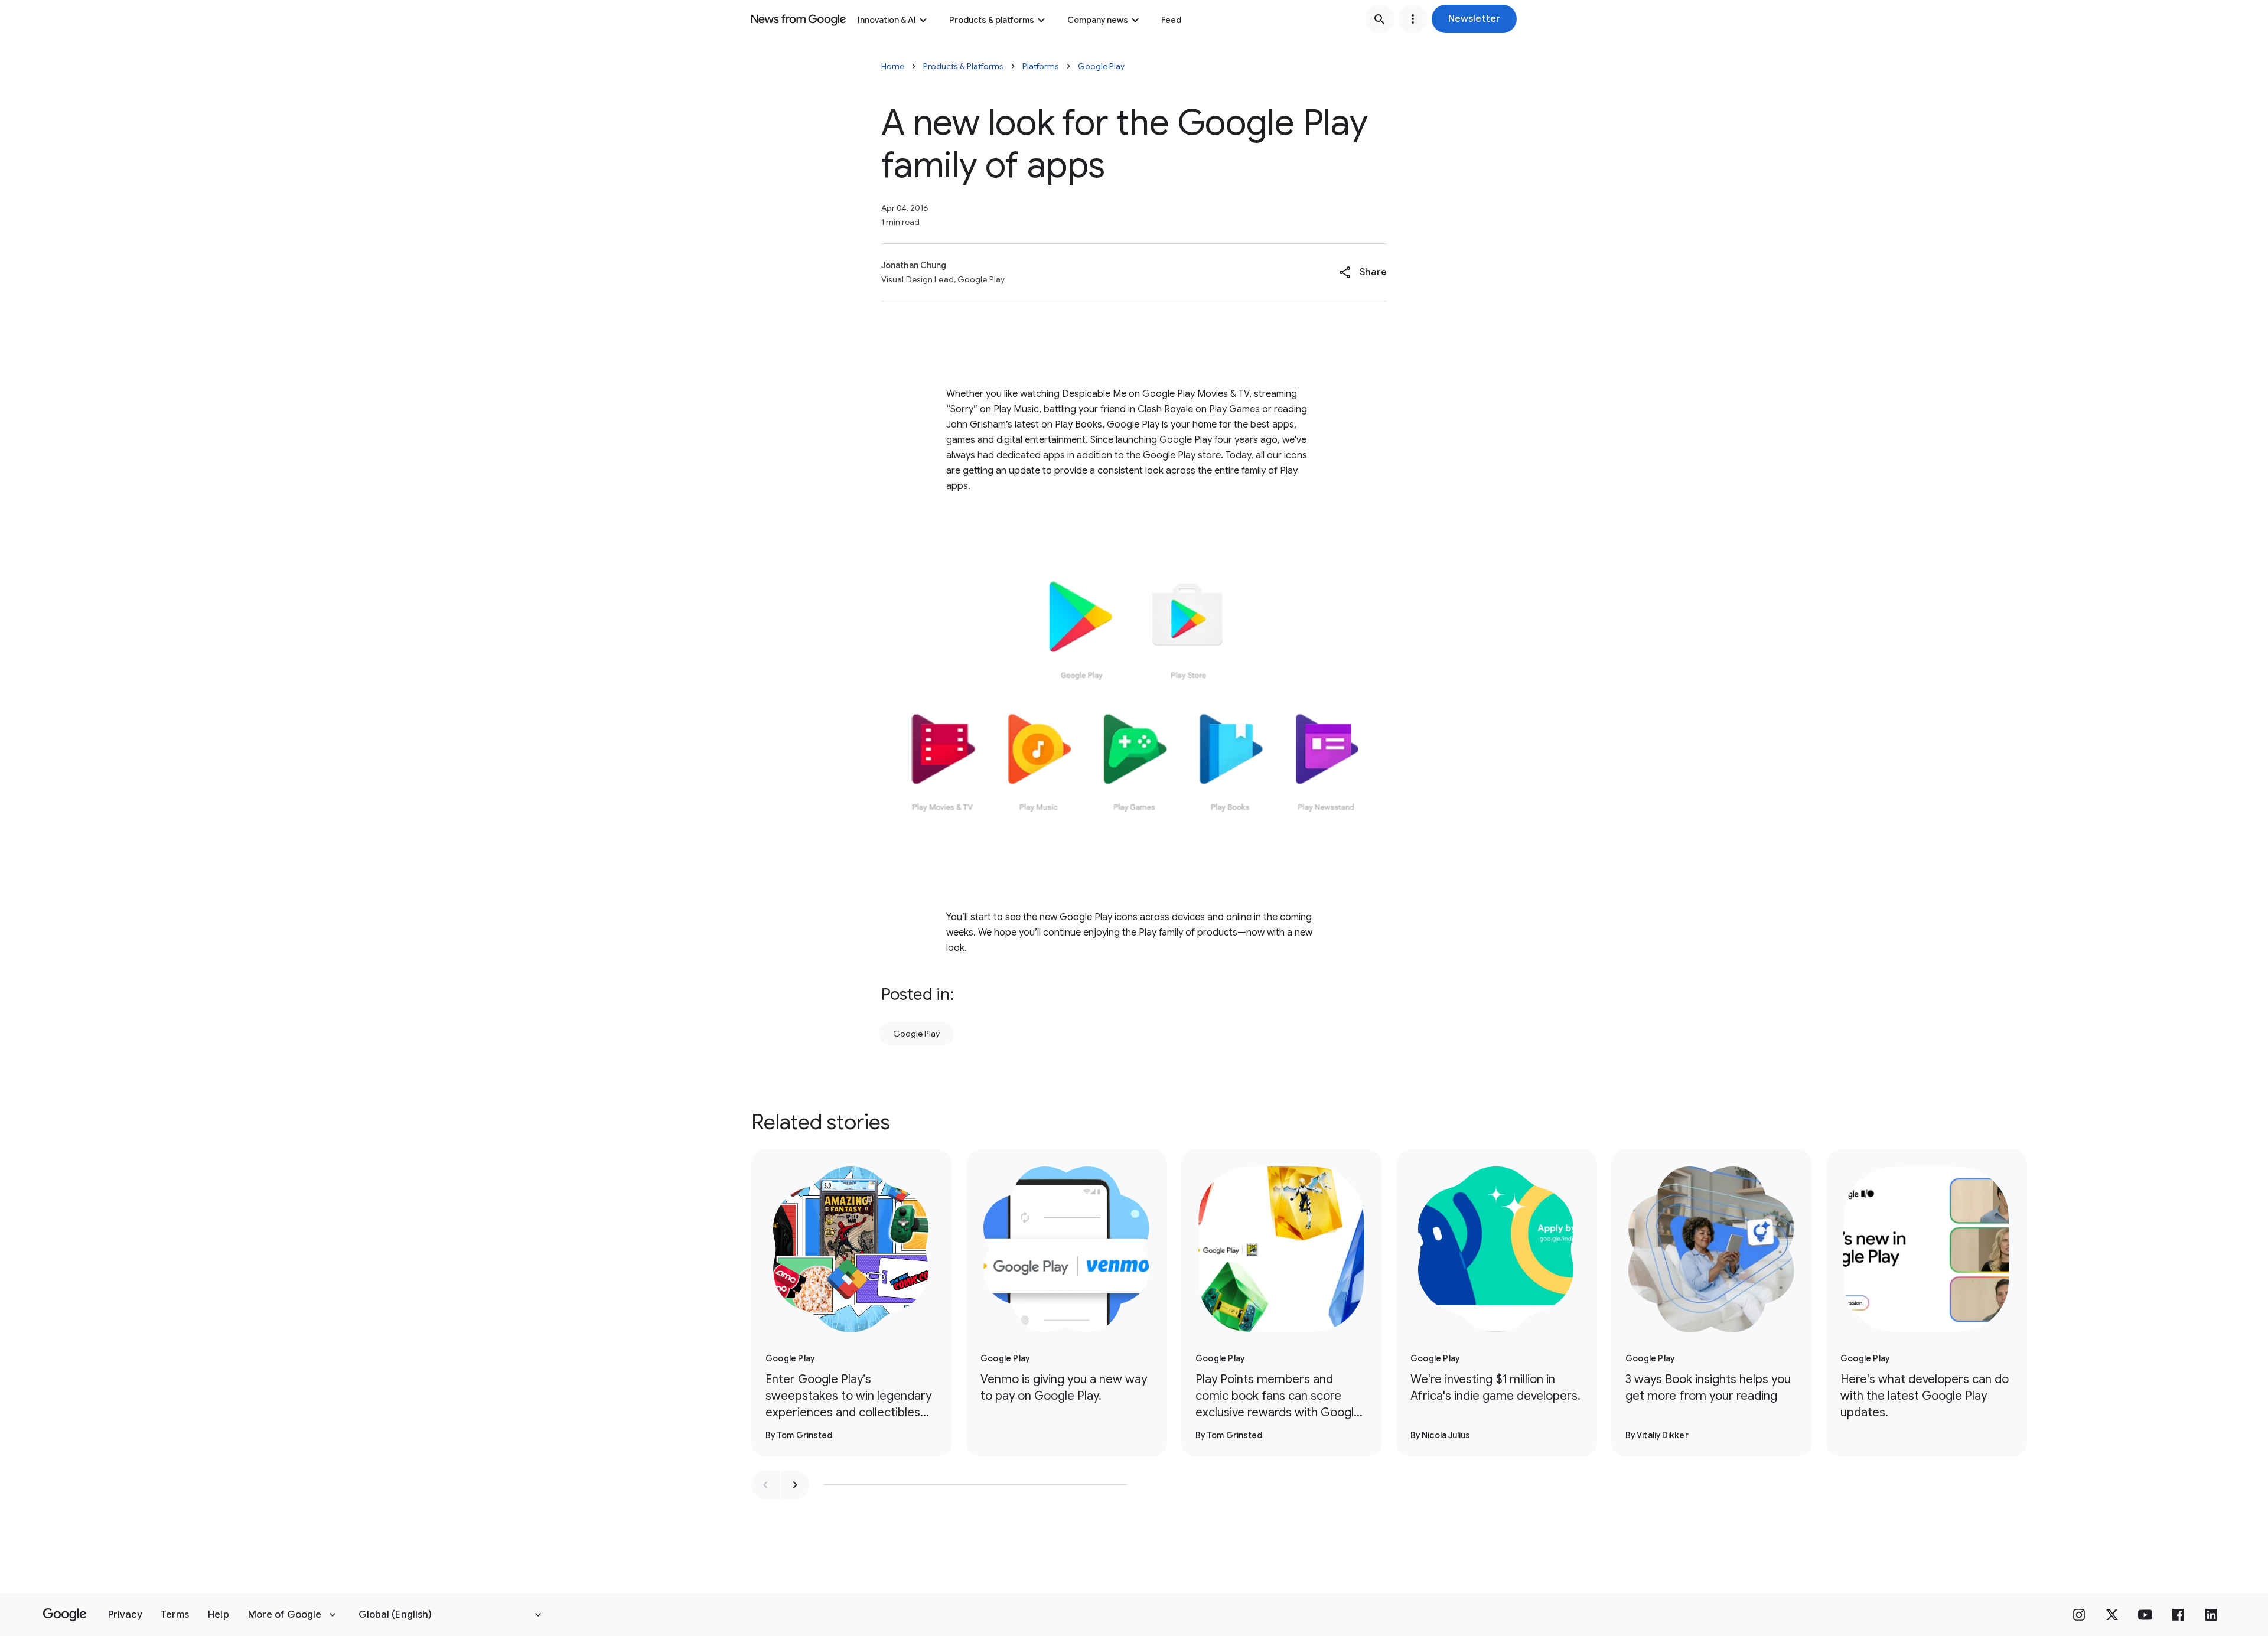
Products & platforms (992, 20)
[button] (1474, 19)
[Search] (1380, 19)
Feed (1171, 20)
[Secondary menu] (1413, 19)
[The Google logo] (65, 1615)
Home (893, 66)
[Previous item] (765, 1485)
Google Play (1101, 66)
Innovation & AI (887, 20)
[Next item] (795, 1485)
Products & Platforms (963, 66)
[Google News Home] (799, 19)
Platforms (1041, 66)
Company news (1098, 20)
